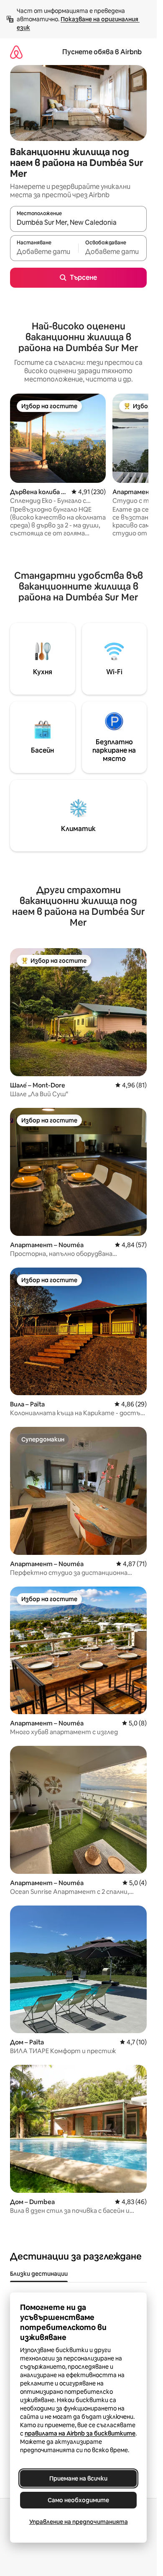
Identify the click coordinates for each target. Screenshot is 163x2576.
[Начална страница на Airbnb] (16, 52)
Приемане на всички (78, 2478)
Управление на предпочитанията (79, 2522)
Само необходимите (78, 2500)
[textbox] (44, 252)
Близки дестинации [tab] (39, 2274)
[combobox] (78, 223)
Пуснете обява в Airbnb (102, 52)
